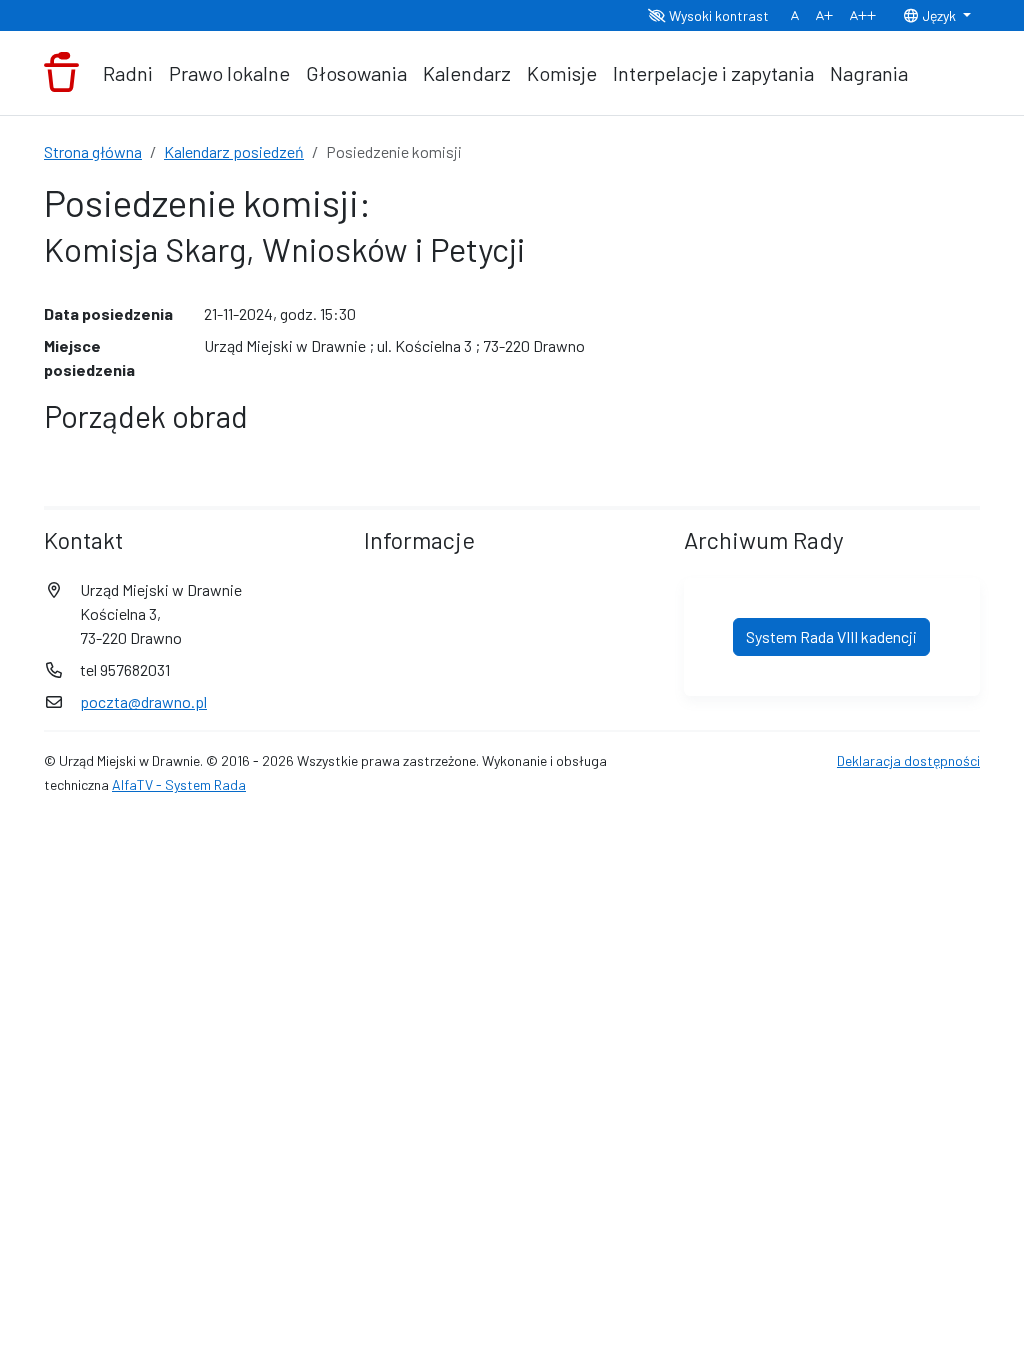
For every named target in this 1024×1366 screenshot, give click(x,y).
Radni (128, 73)
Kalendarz (467, 73)
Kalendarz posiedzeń (234, 151)
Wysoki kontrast (717, 15)
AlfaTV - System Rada (179, 784)
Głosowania (356, 73)
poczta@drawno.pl (143, 701)
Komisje (562, 73)
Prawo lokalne (229, 73)
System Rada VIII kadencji (831, 636)
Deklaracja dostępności (908, 760)
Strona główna (93, 151)
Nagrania (869, 73)
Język (939, 15)
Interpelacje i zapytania (713, 73)
